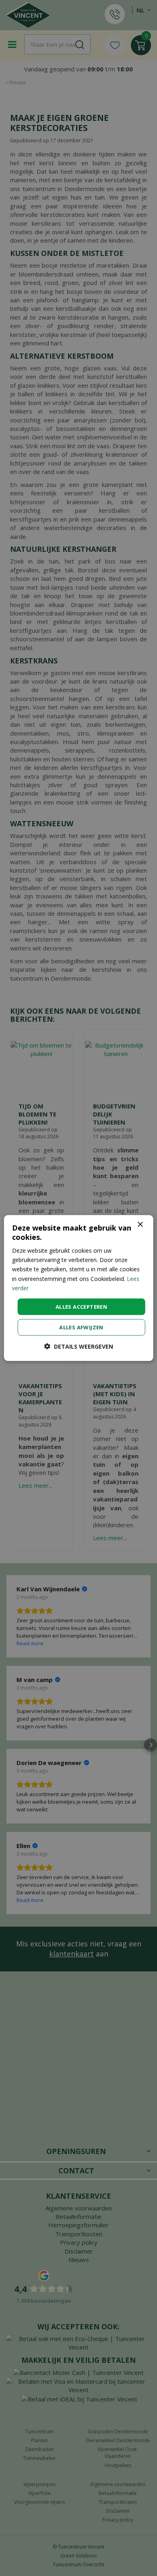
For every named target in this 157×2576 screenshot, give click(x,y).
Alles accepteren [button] (81, 1306)
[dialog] (79, 1288)
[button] (79, 1346)
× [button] (140, 1224)
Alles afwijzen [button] (81, 1327)
